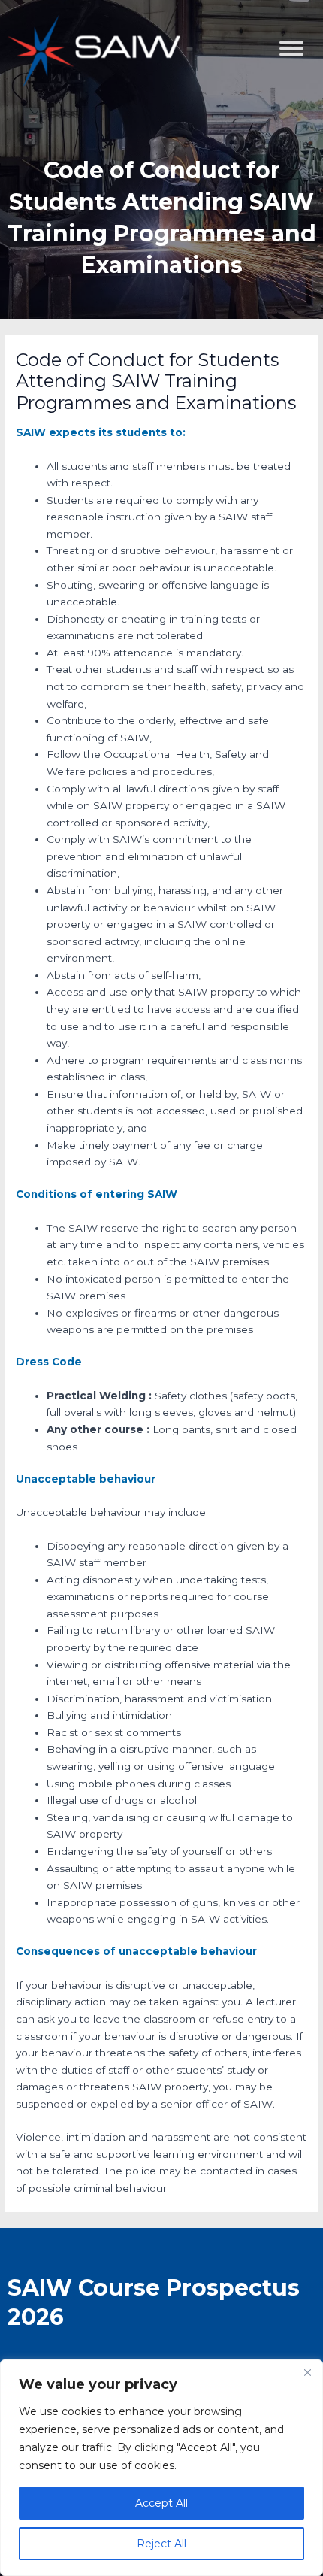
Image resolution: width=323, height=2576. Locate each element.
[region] (161, 2468)
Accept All (161, 2503)
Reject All (161, 2544)
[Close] (307, 2372)
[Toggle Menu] (303, 124)
